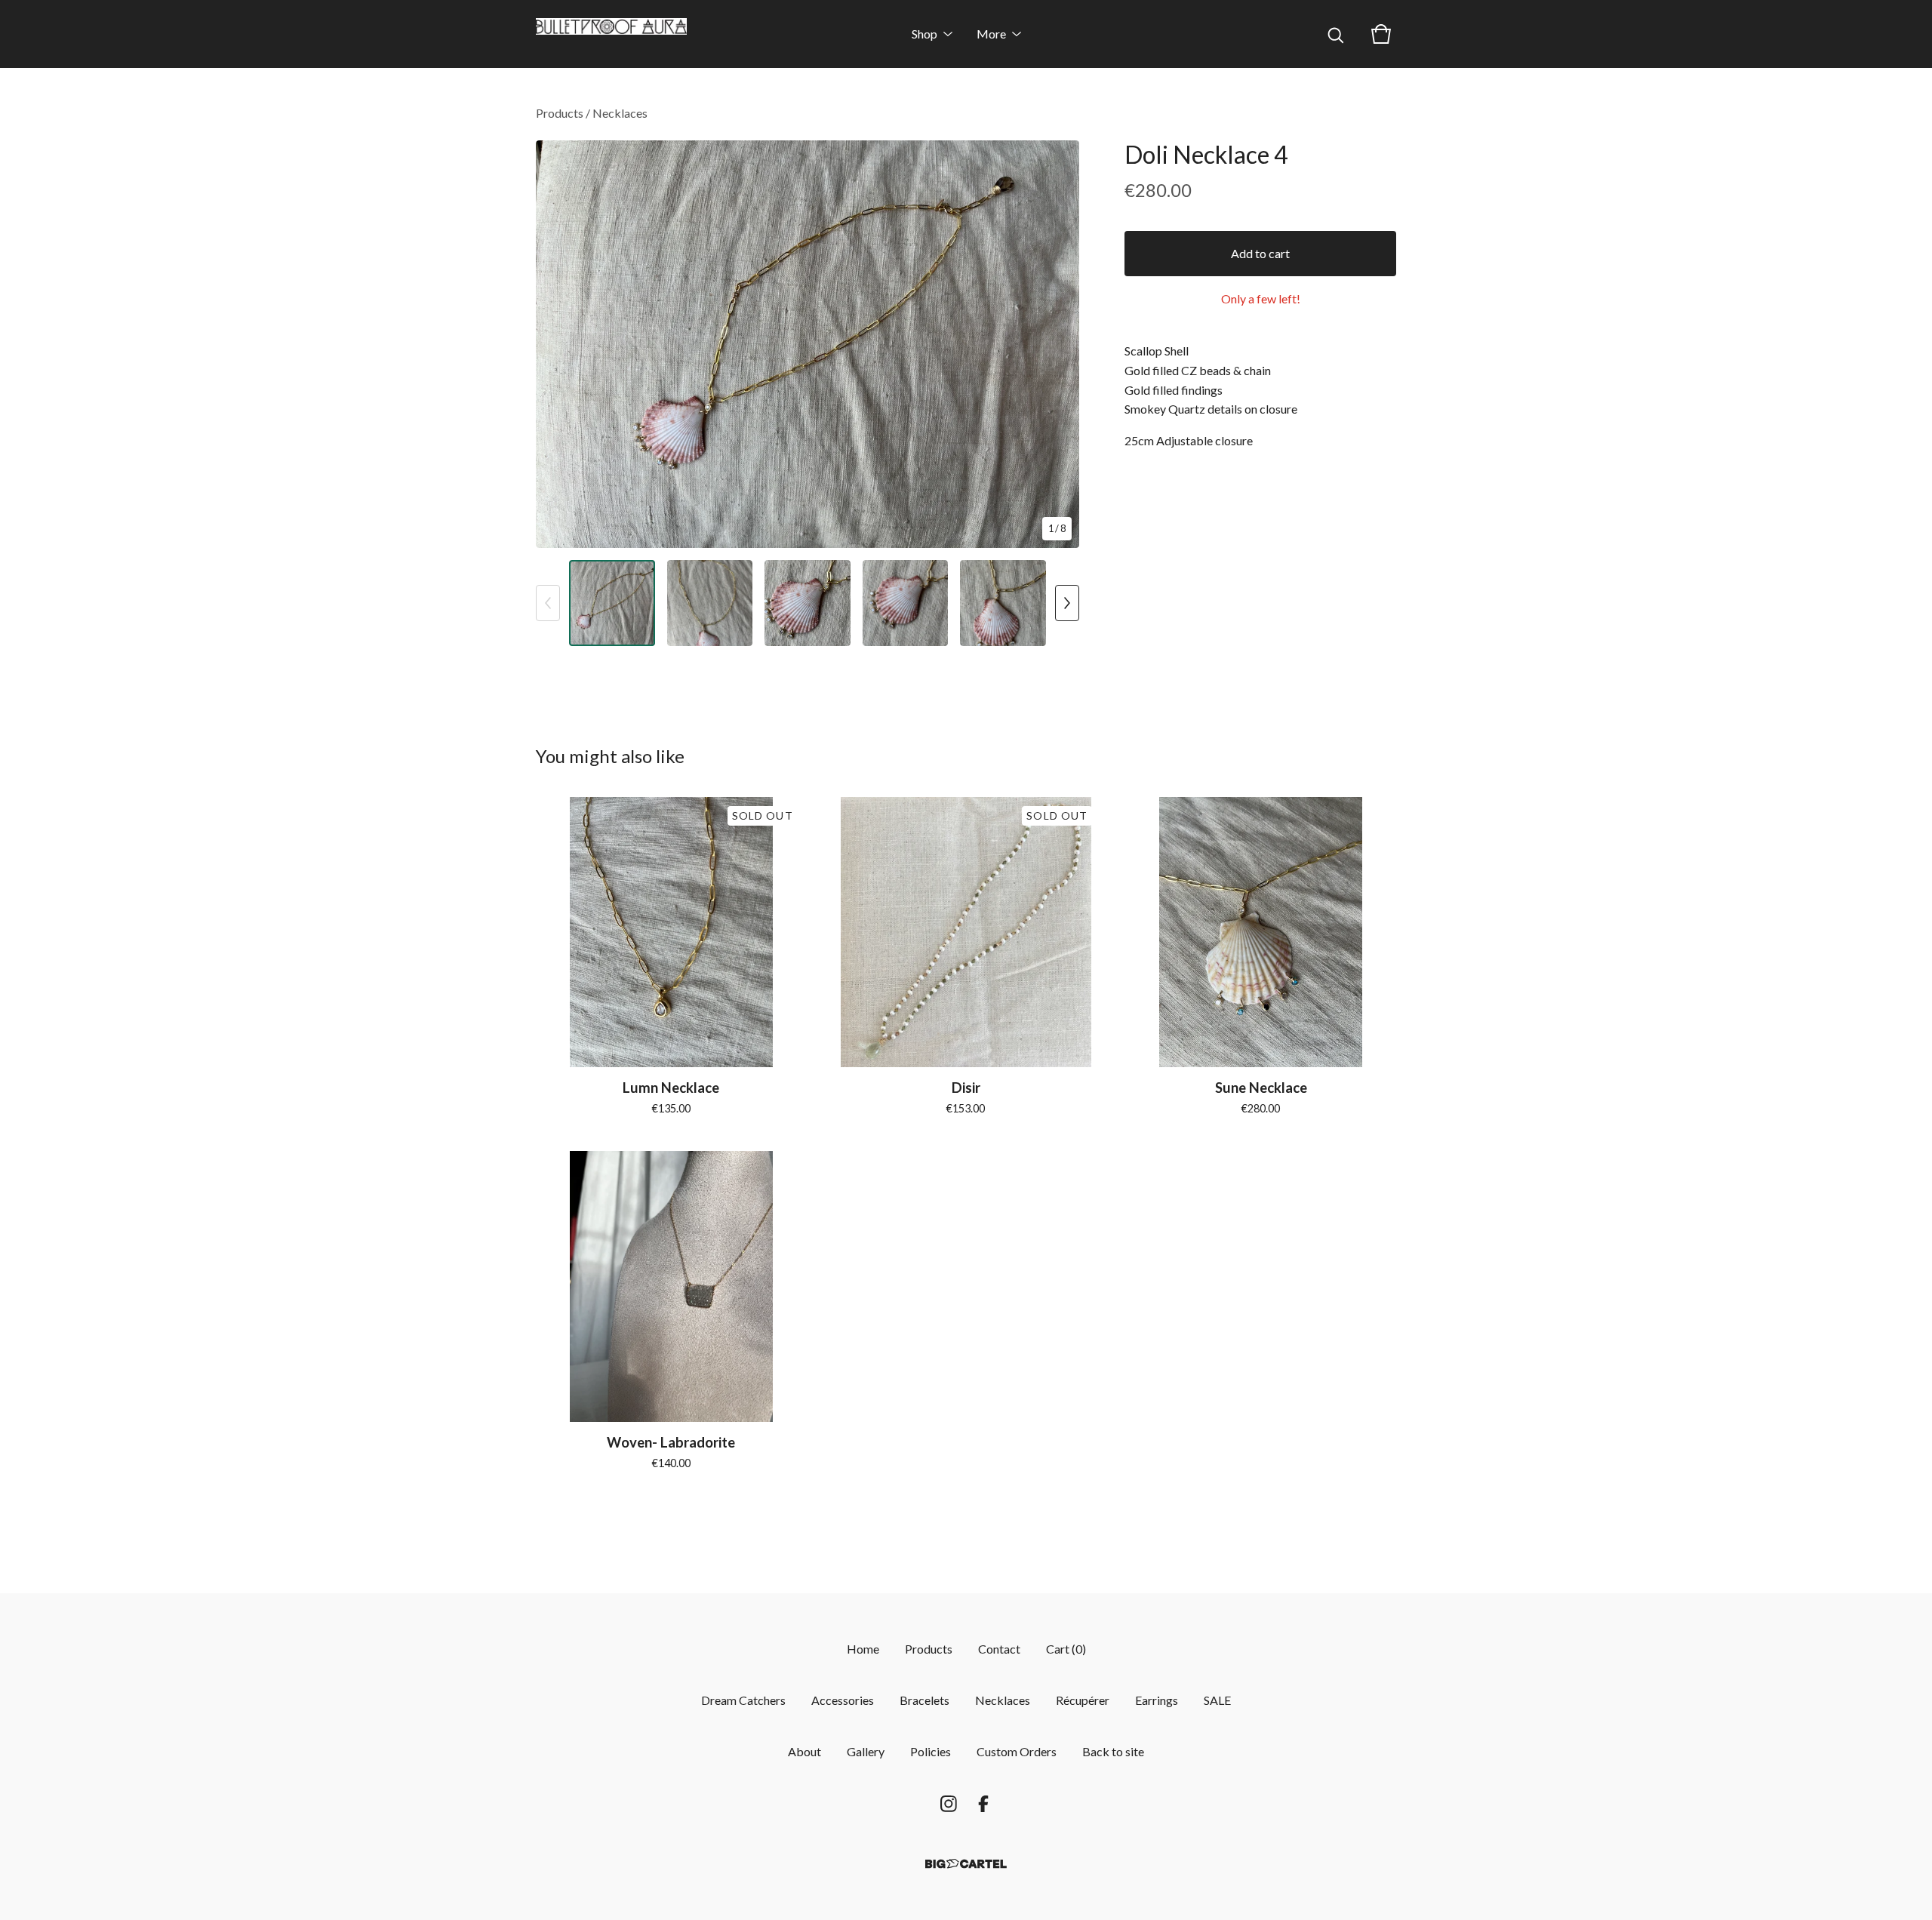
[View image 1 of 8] (612, 603)
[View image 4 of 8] (906, 603)
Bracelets (924, 1700)
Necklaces (620, 113)
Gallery (866, 1751)
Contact (999, 1649)
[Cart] (1381, 34)
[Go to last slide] (557, 344)
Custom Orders (1017, 1751)
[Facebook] (983, 1804)
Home (863, 1649)
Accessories (843, 1700)
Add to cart (1260, 253)
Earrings (1157, 1700)
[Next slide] (1058, 344)
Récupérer (1083, 1700)
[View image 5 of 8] (1003, 603)
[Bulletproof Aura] (611, 34)
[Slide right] (1067, 603)
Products (560, 113)
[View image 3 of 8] (808, 603)
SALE (1217, 1700)
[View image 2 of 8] (710, 603)
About (804, 1751)
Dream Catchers (743, 1700)
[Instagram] (949, 1804)
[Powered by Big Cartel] (966, 1864)
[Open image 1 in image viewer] (808, 344)
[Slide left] (548, 603)
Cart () (1066, 1649)
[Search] (1336, 34)
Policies (931, 1751)
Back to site (1113, 1751)
